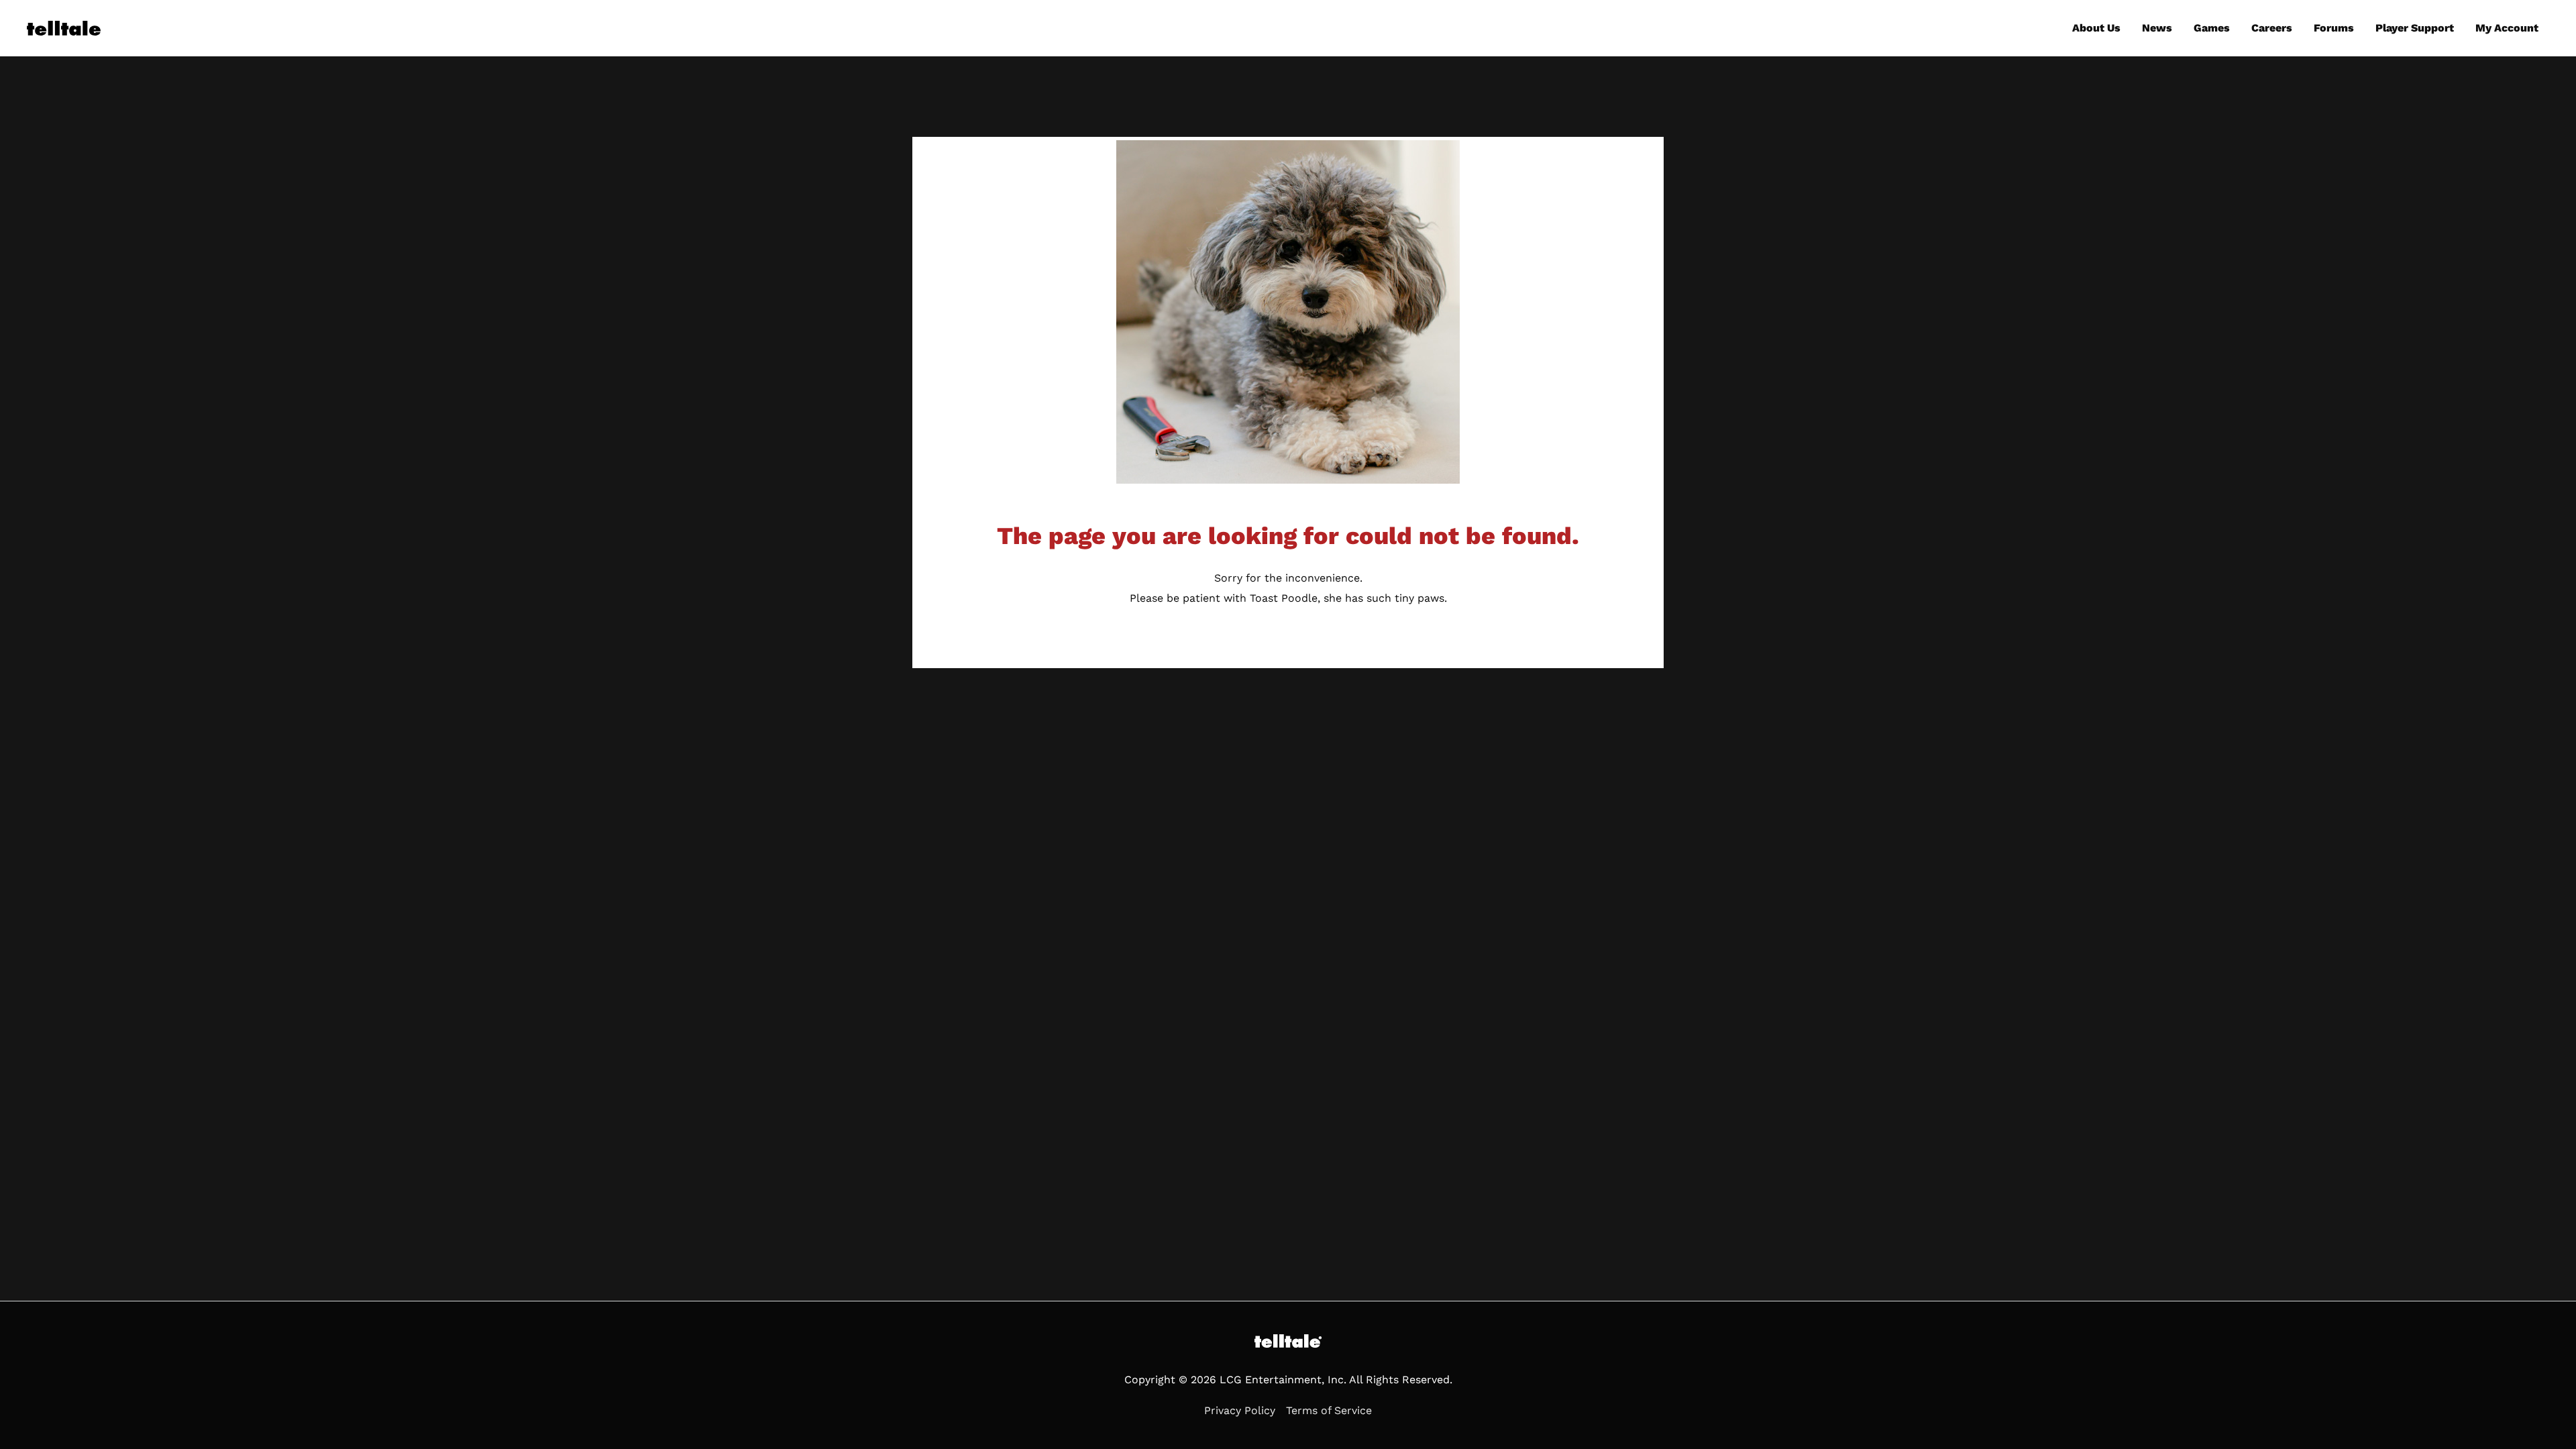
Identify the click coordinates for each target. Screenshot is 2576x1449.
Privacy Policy (1240, 1410)
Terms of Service (1329, 1410)
